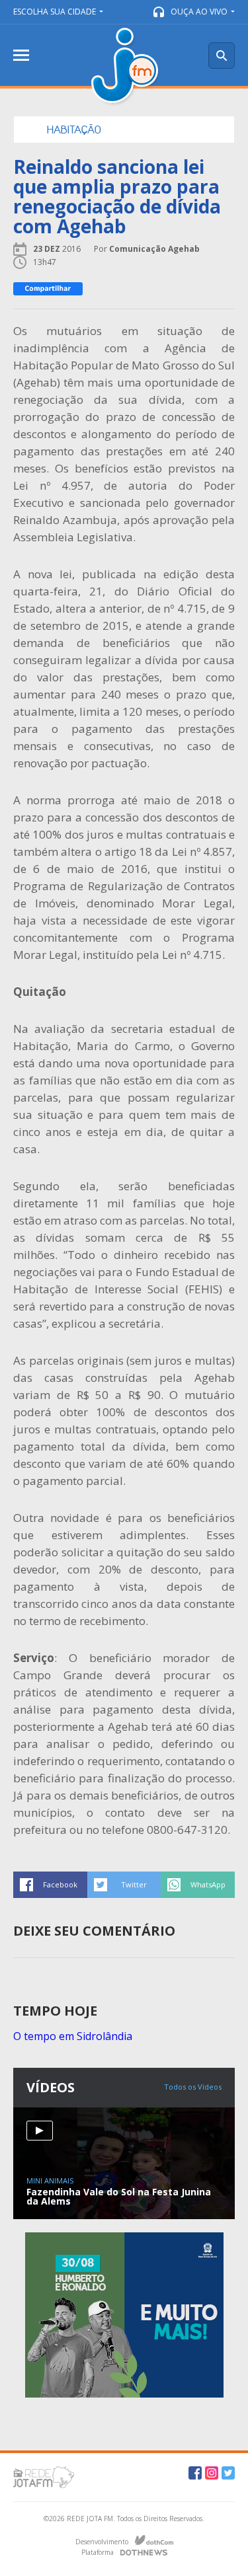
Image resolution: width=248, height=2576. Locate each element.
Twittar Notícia (124, 1885)
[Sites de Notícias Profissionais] (144, 2551)
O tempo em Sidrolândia (73, 2036)
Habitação (74, 130)
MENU (21, 55)
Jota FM (126, 67)
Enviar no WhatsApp (198, 1885)
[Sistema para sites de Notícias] (154, 2540)
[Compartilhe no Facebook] (48, 289)
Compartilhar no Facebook (50, 1885)
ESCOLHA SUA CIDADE (55, 12)
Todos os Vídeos (193, 2087)
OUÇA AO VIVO (199, 12)
